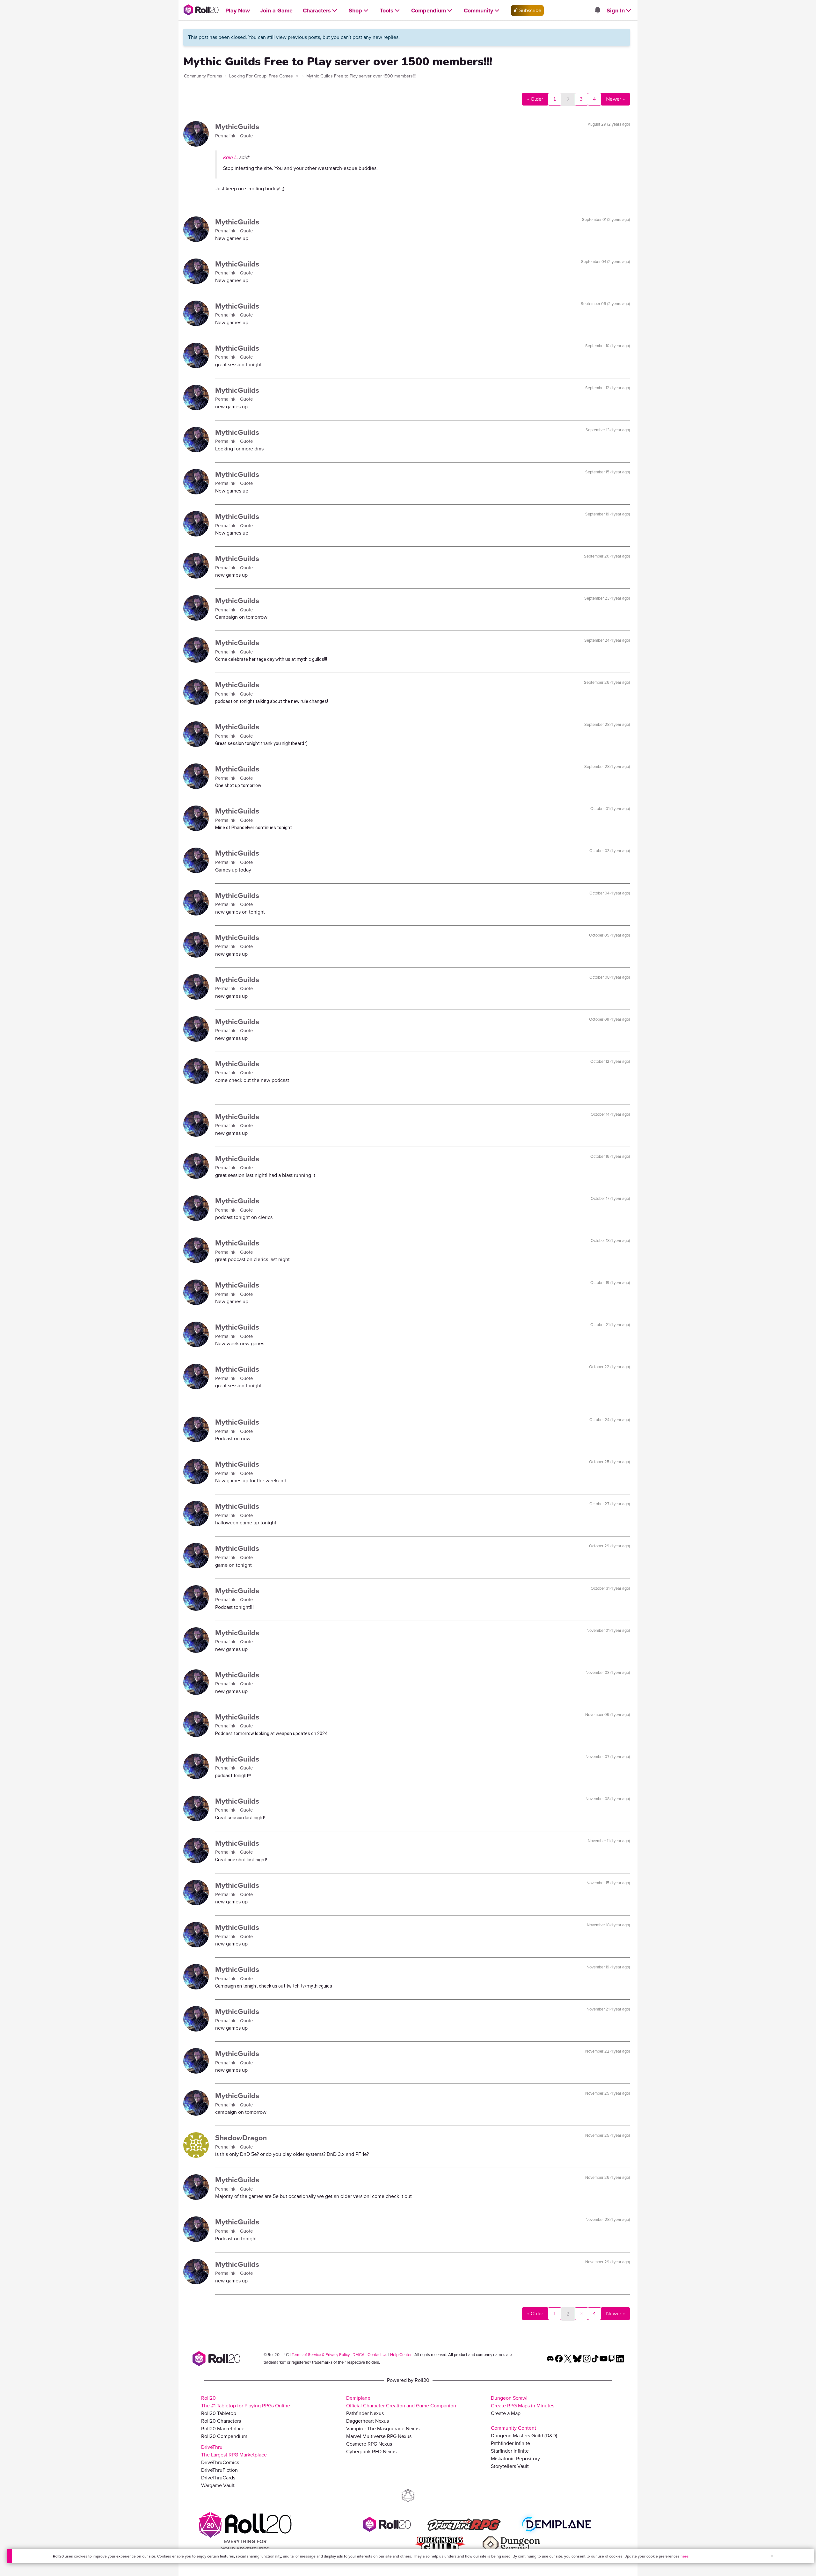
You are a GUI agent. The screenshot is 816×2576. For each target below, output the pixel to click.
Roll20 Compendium (224, 2436)
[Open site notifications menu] (597, 11)
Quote (246, 136)
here (685, 2556)
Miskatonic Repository (515, 2459)
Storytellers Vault (510, 2466)
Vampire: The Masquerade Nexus (383, 2429)
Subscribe (530, 10)
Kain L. (231, 157)
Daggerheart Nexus (368, 2421)
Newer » (615, 99)
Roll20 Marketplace (223, 2429)
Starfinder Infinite (510, 2451)
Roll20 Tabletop (219, 2413)
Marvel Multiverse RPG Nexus (379, 2436)
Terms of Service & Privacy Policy (321, 2355)
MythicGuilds (237, 127)
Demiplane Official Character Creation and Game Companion (401, 2402)
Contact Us (377, 2355)
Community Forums (203, 76)
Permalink (226, 136)
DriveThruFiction (219, 2470)
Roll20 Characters (221, 2421)
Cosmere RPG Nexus (369, 2444)
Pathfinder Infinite (510, 2443)
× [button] (772, 2556)
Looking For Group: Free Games (262, 76)
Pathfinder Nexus (365, 2413)
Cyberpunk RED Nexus (371, 2452)
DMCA (359, 2355)
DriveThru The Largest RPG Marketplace (234, 2451)
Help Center (401, 2355)
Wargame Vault (218, 2485)
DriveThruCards (218, 2478)
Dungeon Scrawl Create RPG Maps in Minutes (523, 2402)
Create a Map (506, 2413)
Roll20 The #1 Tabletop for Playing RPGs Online (246, 2402)
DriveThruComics (220, 2462)
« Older (535, 99)
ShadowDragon (241, 2138)
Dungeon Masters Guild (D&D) (524, 2436)
